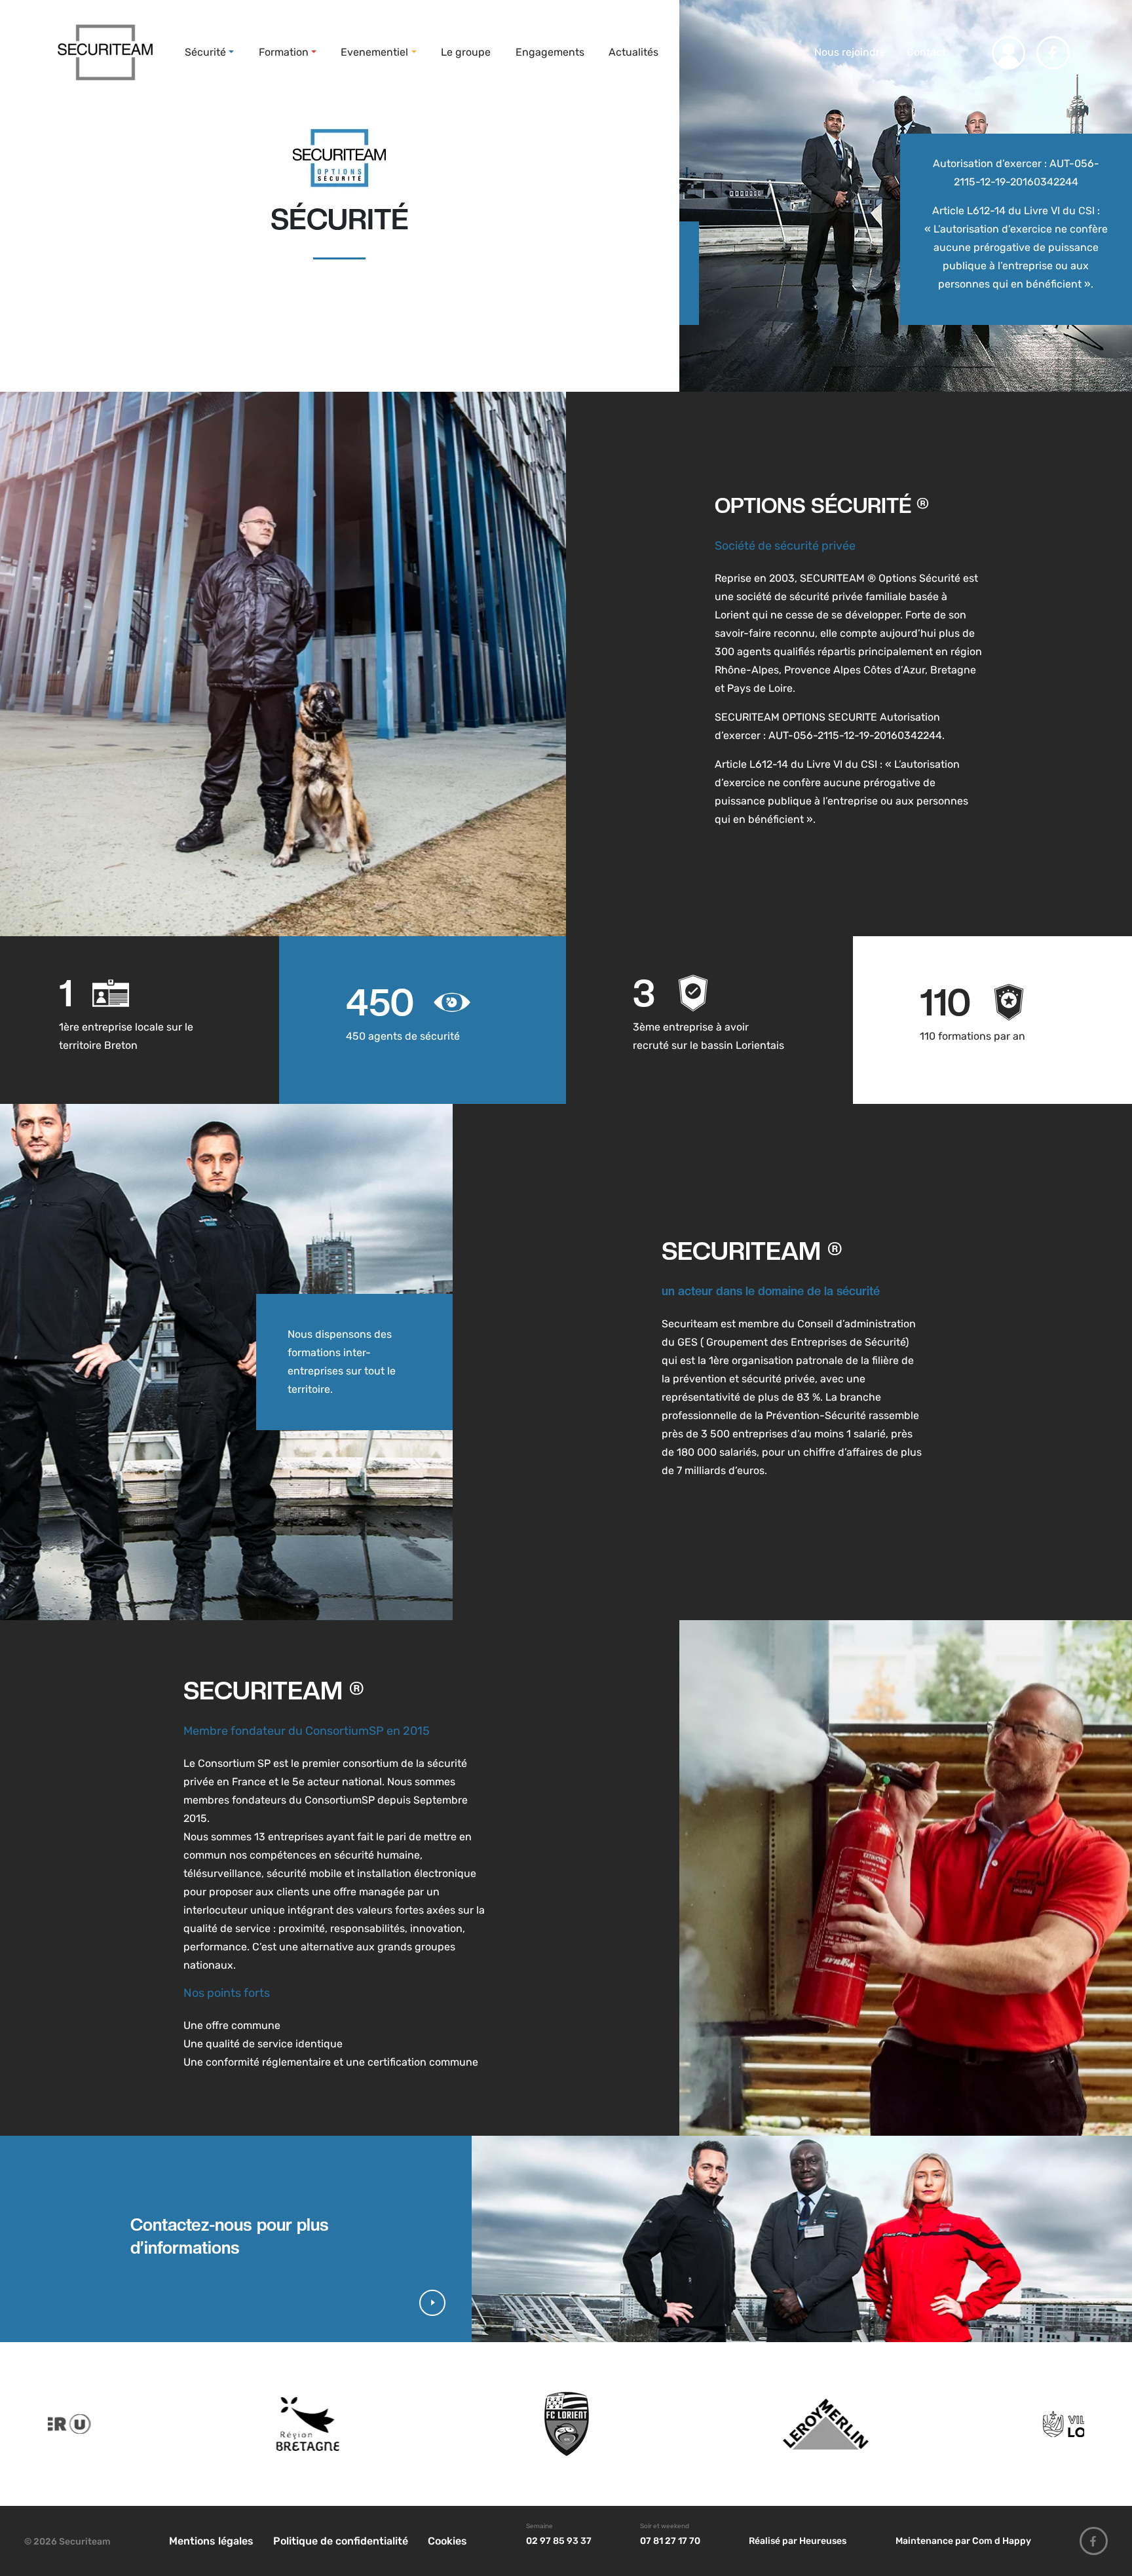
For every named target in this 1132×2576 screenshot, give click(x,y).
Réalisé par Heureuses (798, 2541)
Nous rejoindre (849, 52)
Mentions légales (211, 2541)
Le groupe (466, 52)
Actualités (633, 52)
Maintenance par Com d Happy (963, 2541)
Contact (926, 52)
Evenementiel (374, 52)
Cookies (447, 2541)
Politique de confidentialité (341, 2541)
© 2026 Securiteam (67, 2542)
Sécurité (205, 52)
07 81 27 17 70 (670, 2541)
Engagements (550, 52)
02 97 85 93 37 (559, 2541)
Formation (284, 52)
